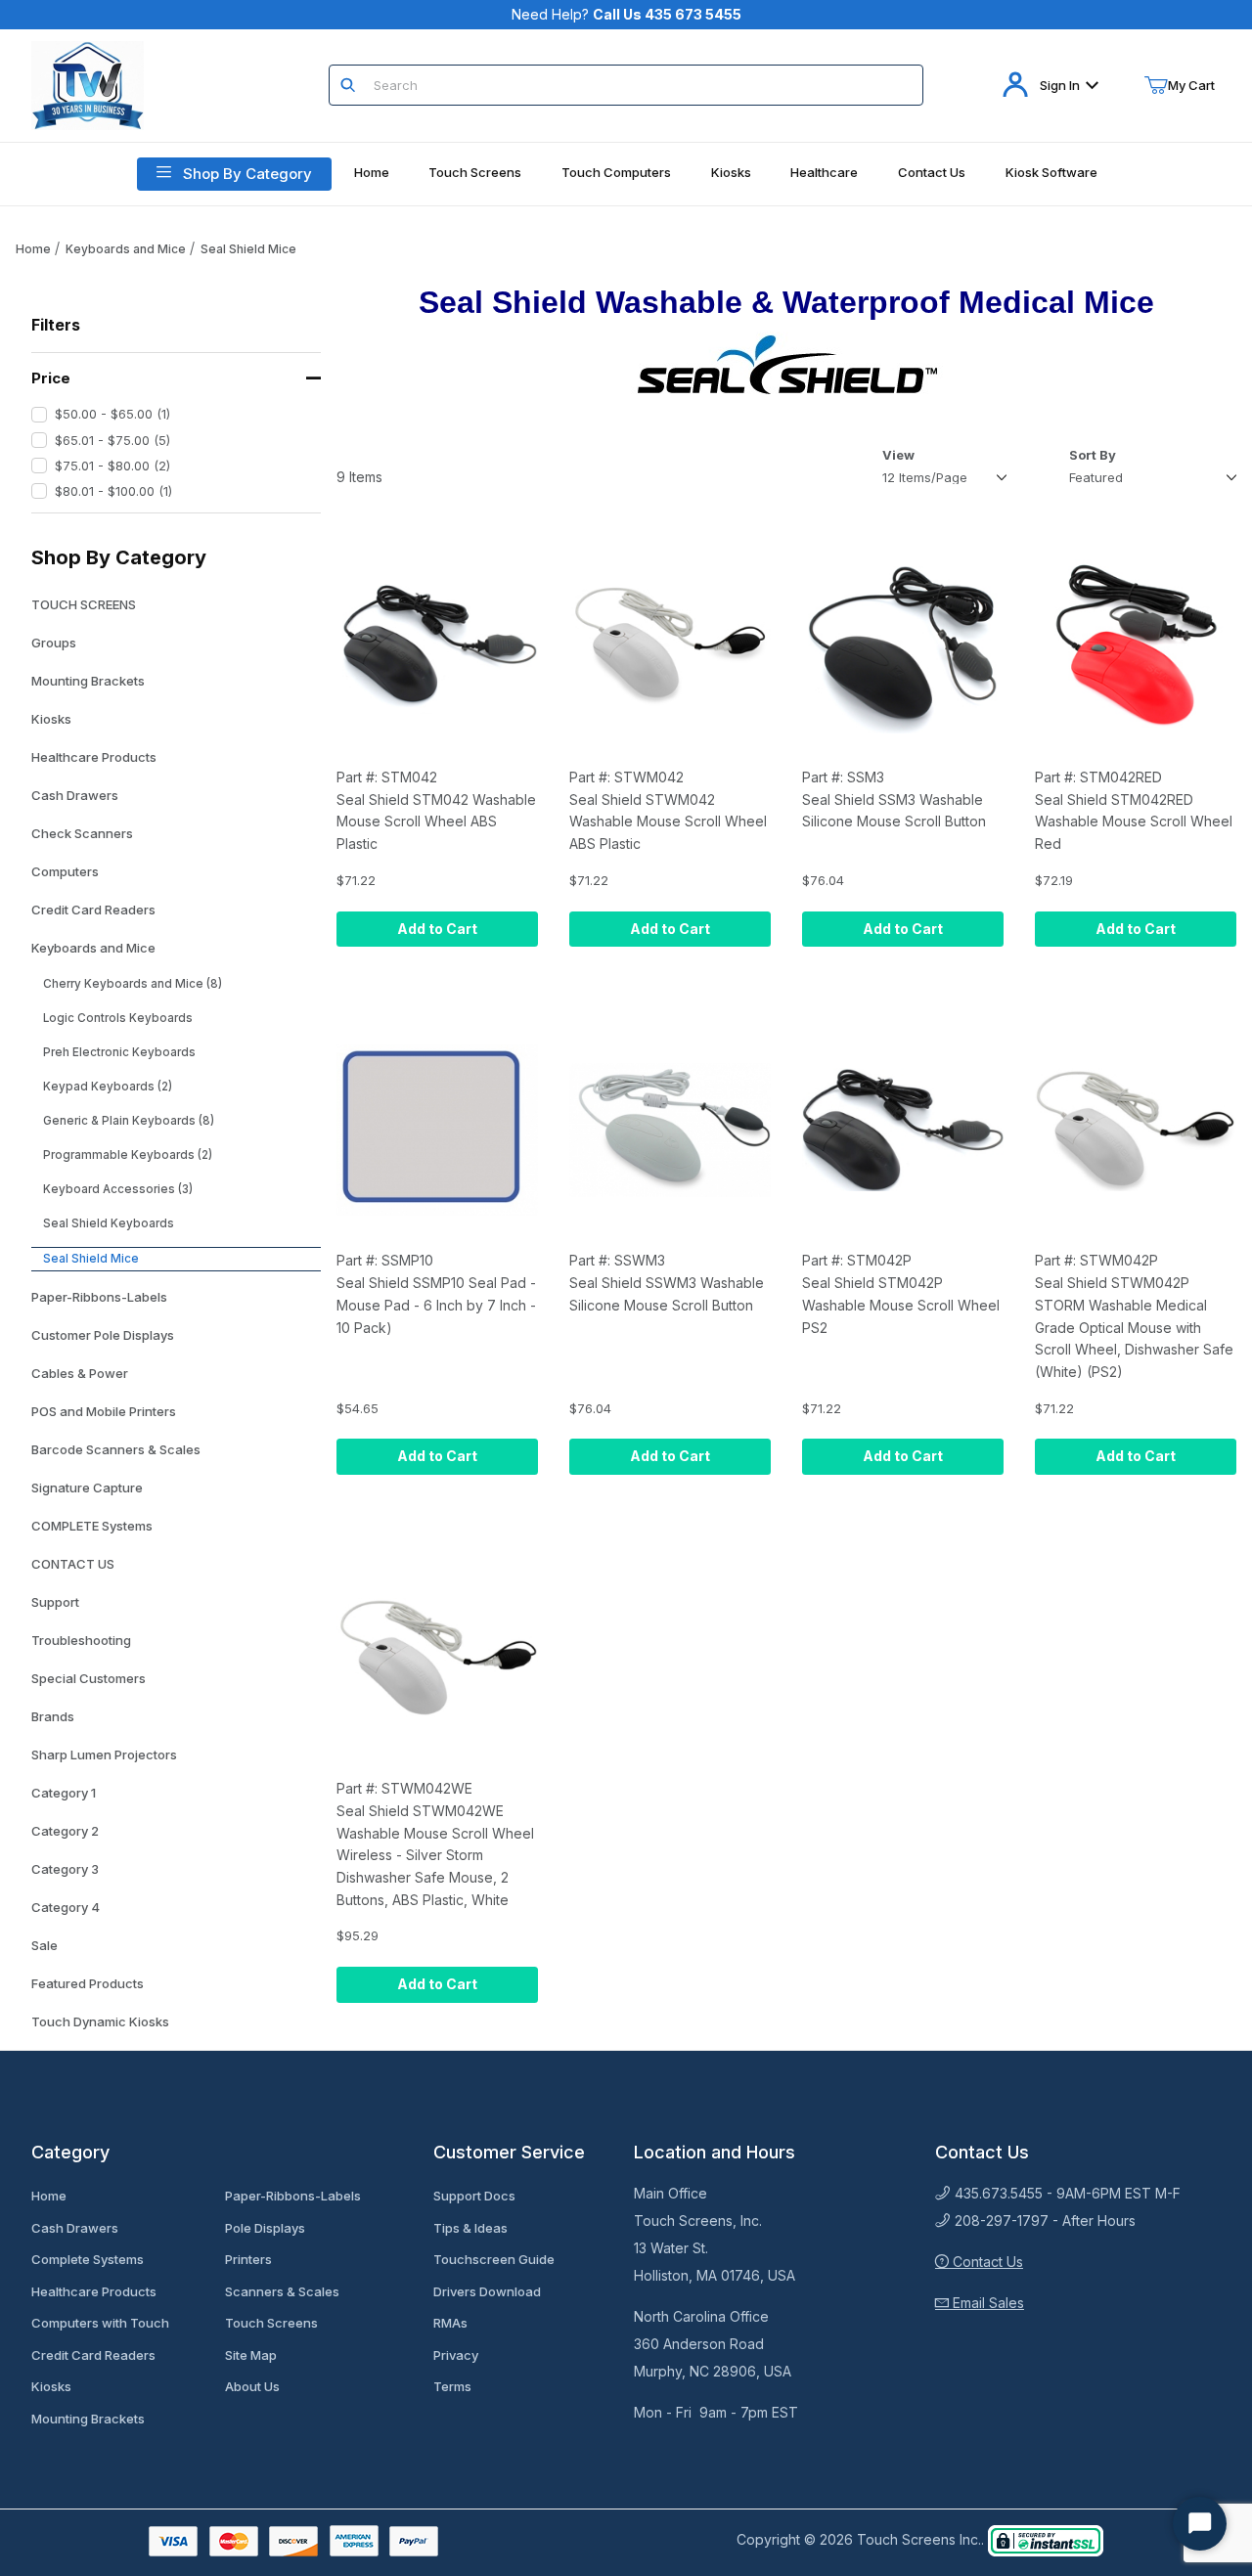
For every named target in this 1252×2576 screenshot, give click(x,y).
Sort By (1093, 455)
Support (55, 1602)
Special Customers (89, 1678)
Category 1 (64, 1793)
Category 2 (65, 1831)
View (898, 455)
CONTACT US (73, 1564)
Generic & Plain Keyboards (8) (129, 1121)
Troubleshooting (81, 1640)
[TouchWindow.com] (88, 84)
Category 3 (65, 1869)
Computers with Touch (100, 2323)
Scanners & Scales (282, 2291)
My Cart (1191, 85)
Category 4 (66, 1907)
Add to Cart (437, 929)
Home (33, 249)
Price (51, 378)
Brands (53, 1716)
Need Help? (626, 14)
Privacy (456, 2355)
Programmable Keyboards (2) (128, 1155)
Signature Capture (87, 1488)
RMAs (450, 2323)
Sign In (1060, 85)
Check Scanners (82, 833)
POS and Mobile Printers (104, 1411)
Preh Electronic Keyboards (119, 1052)
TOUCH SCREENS (84, 604)
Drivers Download (487, 2291)
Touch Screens (271, 2323)
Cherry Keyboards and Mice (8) (133, 984)
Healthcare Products (94, 757)
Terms (452, 2386)
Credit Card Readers (93, 910)
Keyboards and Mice (126, 249)
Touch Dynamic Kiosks (100, 2021)
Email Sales (986, 2303)
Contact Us (986, 2262)
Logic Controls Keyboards (118, 1018)
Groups (54, 643)
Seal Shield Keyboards (109, 1223)
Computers (65, 871)
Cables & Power (80, 1373)
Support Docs (474, 2196)
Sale (45, 1945)
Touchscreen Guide (494, 2259)
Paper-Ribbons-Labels (99, 1297)
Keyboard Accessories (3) (118, 1189)
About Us (252, 2386)
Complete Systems (88, 2259)
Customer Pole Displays (103, 1335)
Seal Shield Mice (248, 249)
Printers (248, 2259)
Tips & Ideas (470, 2228)
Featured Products (88, 1983)
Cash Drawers (75, 795)
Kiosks (51, 719)
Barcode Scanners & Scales (116, 1449)
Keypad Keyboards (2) (108, 1087)
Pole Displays (265, 2228)
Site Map (251, 2355)
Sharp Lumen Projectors (104, 1754)
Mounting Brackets (88, 681)
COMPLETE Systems (92, 1526)
